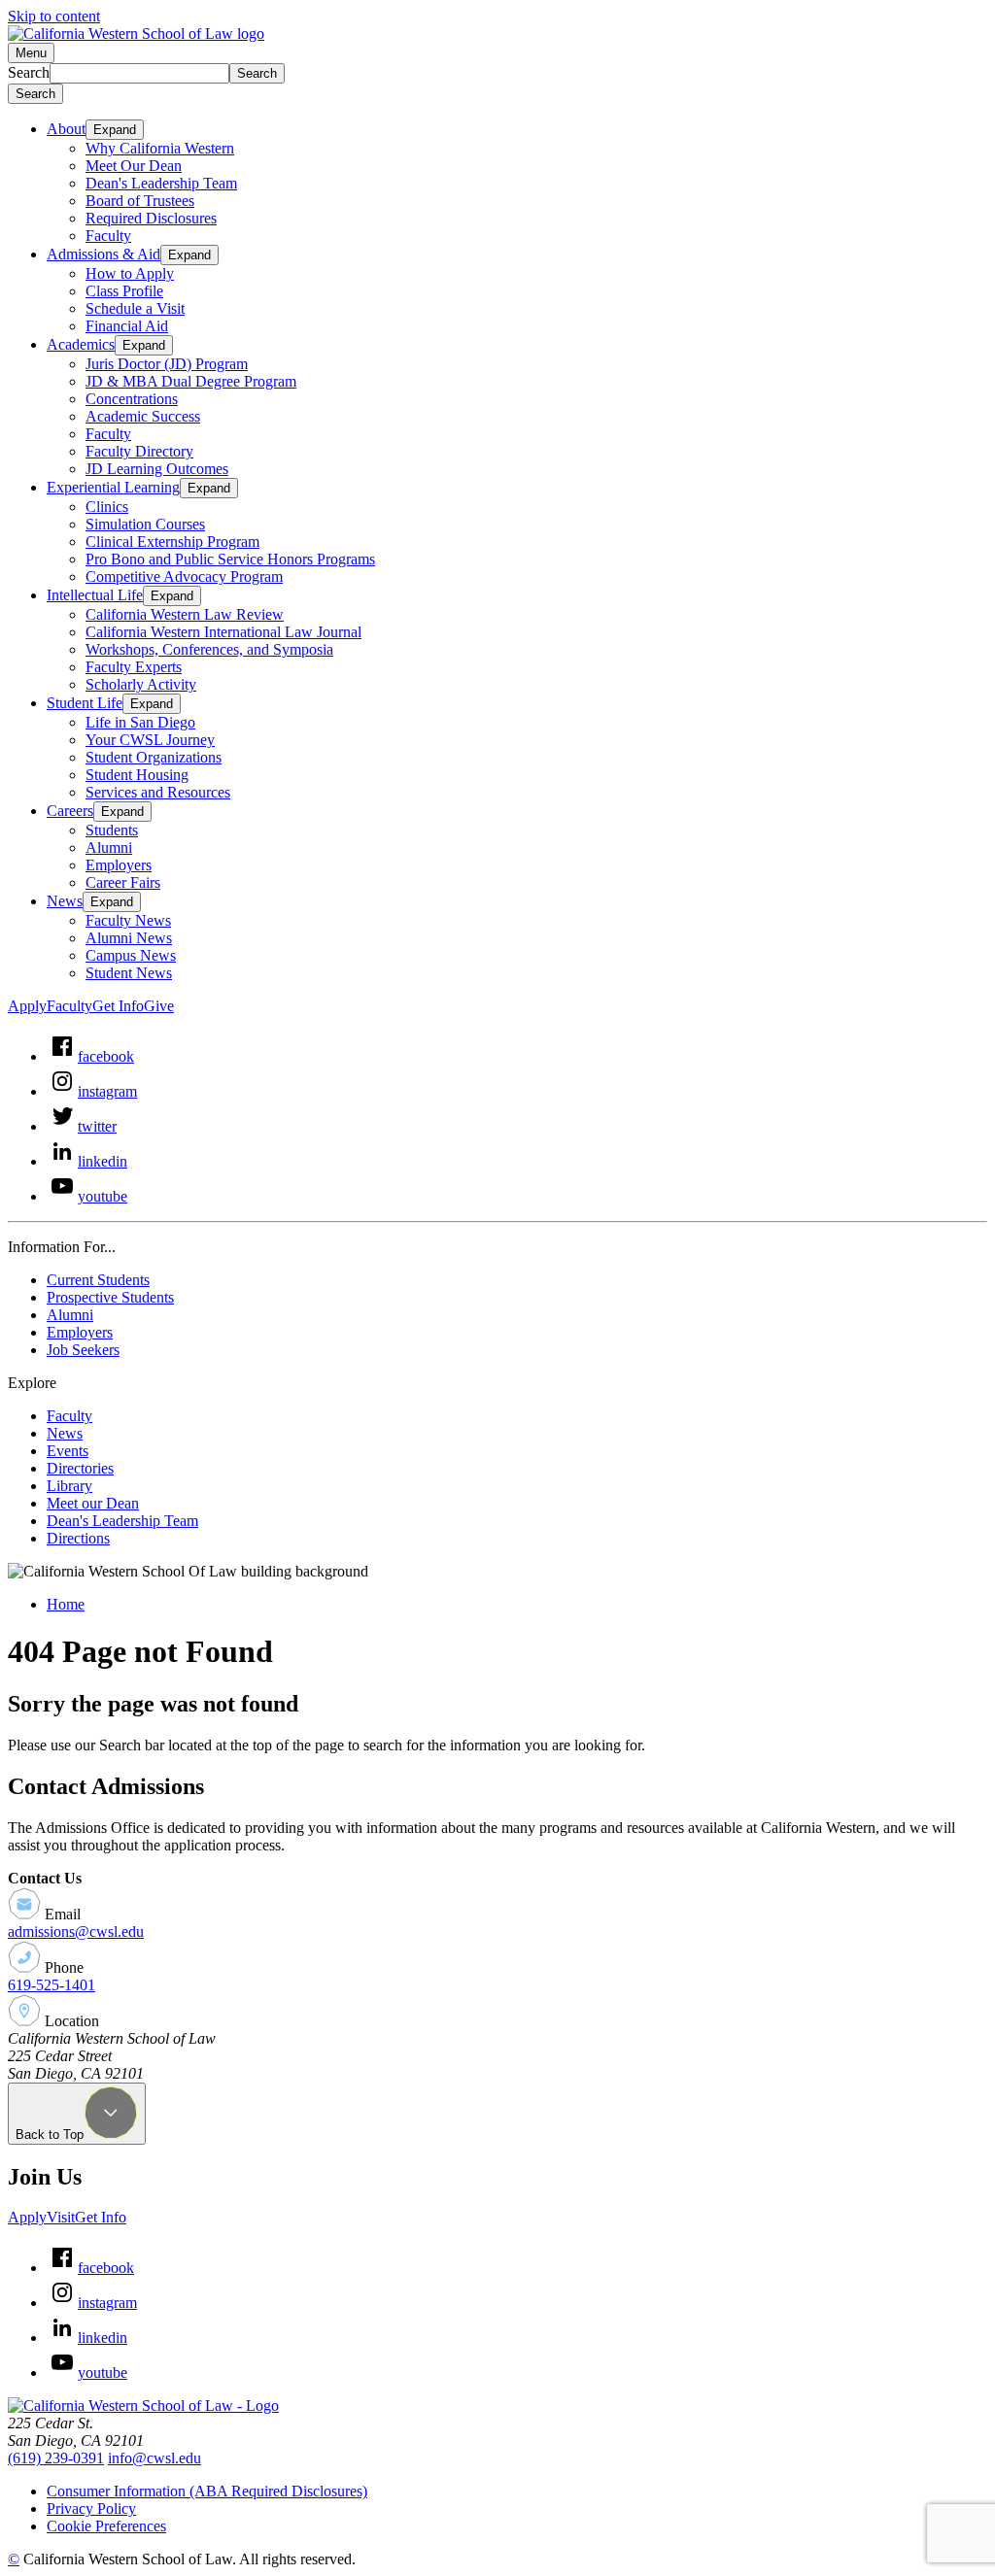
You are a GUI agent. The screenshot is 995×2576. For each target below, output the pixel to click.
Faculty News (128, 920)
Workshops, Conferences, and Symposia (209, 649)
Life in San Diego (140, 722)
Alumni (109, 847)
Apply (27, 1006)
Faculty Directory (139, 451)
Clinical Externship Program (172, 542)
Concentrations (132, 399)
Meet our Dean (93, 1503)
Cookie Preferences (106, 2526)
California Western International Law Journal (223, 632)
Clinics (107, 507)
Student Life (85, 703)
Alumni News (129, 938)
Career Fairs (123, 882)
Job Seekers (83, 1350)
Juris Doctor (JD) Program (167, 364)
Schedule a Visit (135, 308)
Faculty (108, 236)
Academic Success (143, 416)
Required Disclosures (151, 218)
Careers (70, 811)
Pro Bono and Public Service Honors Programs (230, 559)
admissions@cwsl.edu (76, 1932)
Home (66, 1604)
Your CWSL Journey (150, 740)
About (66, 129)
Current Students (98, 1280)
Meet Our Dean (134, 166)
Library (69, 1486)
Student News (129, 973)
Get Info (118, 1006)
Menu (31, 53)
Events (68, 1451)
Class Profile (124, 291)
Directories (80, 1468)
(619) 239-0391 (56, 2458)
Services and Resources (158, 792)
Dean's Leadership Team (161, 183)
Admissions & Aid (103, 254)
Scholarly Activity (141, 684)
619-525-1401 (51, 1985)
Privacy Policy (91, 2508)
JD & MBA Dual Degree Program (191, 381)
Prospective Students (110, 1297)
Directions (78, 1538)
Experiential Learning (113, 487)
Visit (61, 2217)
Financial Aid (127, 326)
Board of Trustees (140, 201)
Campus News (131, 955)
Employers (119, 865)
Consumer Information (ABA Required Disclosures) (207, 2491)
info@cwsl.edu (154, 2458)
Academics (81, 344)
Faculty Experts (134, 667)
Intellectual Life (95, 595)
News (65, 901)
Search (29, 72)
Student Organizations (154, 757)
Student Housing (137, 775)
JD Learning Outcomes (157, 469)
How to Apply (130, 273)
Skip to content (54, 16)
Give (159, 1006)
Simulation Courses (145, 524)
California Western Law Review (185, 614)
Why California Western (160, 148)
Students (112, 830)
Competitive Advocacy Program (184, 576)
